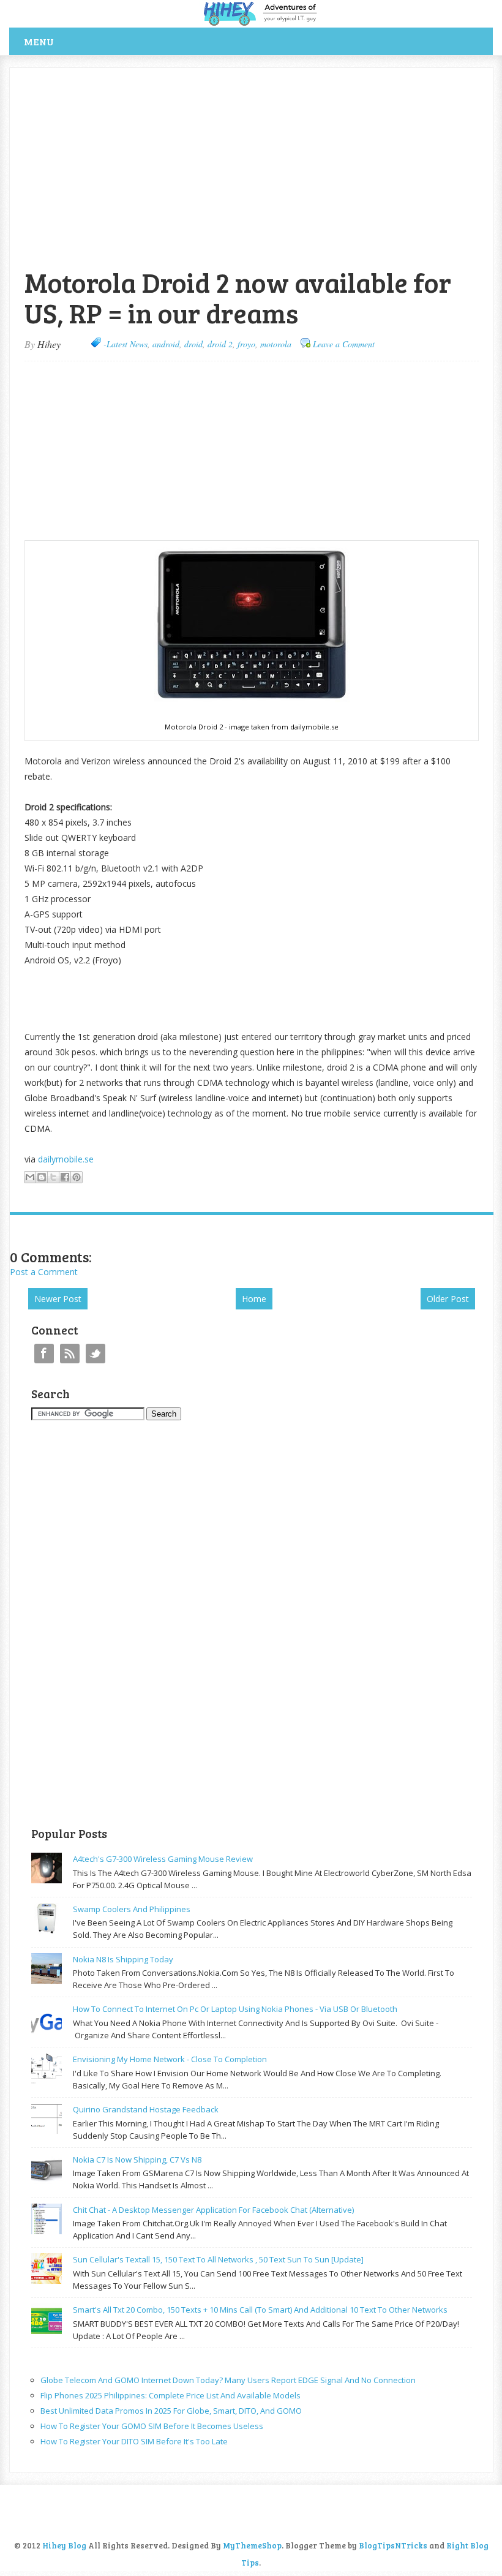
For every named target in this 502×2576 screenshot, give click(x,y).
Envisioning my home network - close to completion (170, 2059)
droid (193, 344)
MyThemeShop (252, 2545)
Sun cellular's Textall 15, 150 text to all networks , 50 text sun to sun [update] (218, 2259)
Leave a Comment (344, 344)
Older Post (448, 1299)
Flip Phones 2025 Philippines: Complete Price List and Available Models (170, 2395)
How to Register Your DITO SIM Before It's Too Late (134, 2441)
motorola (276, 344)
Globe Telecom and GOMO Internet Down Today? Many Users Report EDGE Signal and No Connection (228, 2380)
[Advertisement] (153, 74)
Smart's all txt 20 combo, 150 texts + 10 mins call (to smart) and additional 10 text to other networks (260, 2310)
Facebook (44, 1354)
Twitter (96, 1354)
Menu (39, 41)
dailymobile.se (66, 1159)
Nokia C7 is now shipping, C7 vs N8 (137, 2160)
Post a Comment (44, 1272)
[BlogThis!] (42, 1177)
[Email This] (30, 1177)
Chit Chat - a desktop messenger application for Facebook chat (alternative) (213, 2210)
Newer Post (58, 1299)
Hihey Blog (64, 2545)
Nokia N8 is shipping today (123, 1959)
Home (254, 1299)
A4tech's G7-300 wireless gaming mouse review (163, 1859)
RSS (70, 1354)
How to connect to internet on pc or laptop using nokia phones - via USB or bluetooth (235, 2009)
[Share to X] (53, 1177)
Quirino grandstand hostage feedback (146, 2109)
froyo (246, 344)
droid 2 (220, 344)
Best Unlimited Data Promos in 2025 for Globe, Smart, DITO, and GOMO (171, 2411)
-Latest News (125, 344)
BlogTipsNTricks (393, 2545)
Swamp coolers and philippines (132, 1909)
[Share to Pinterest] (77, 1177)
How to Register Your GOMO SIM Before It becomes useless (152, 2426)
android (166, 344)
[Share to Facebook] (65, 1177)
